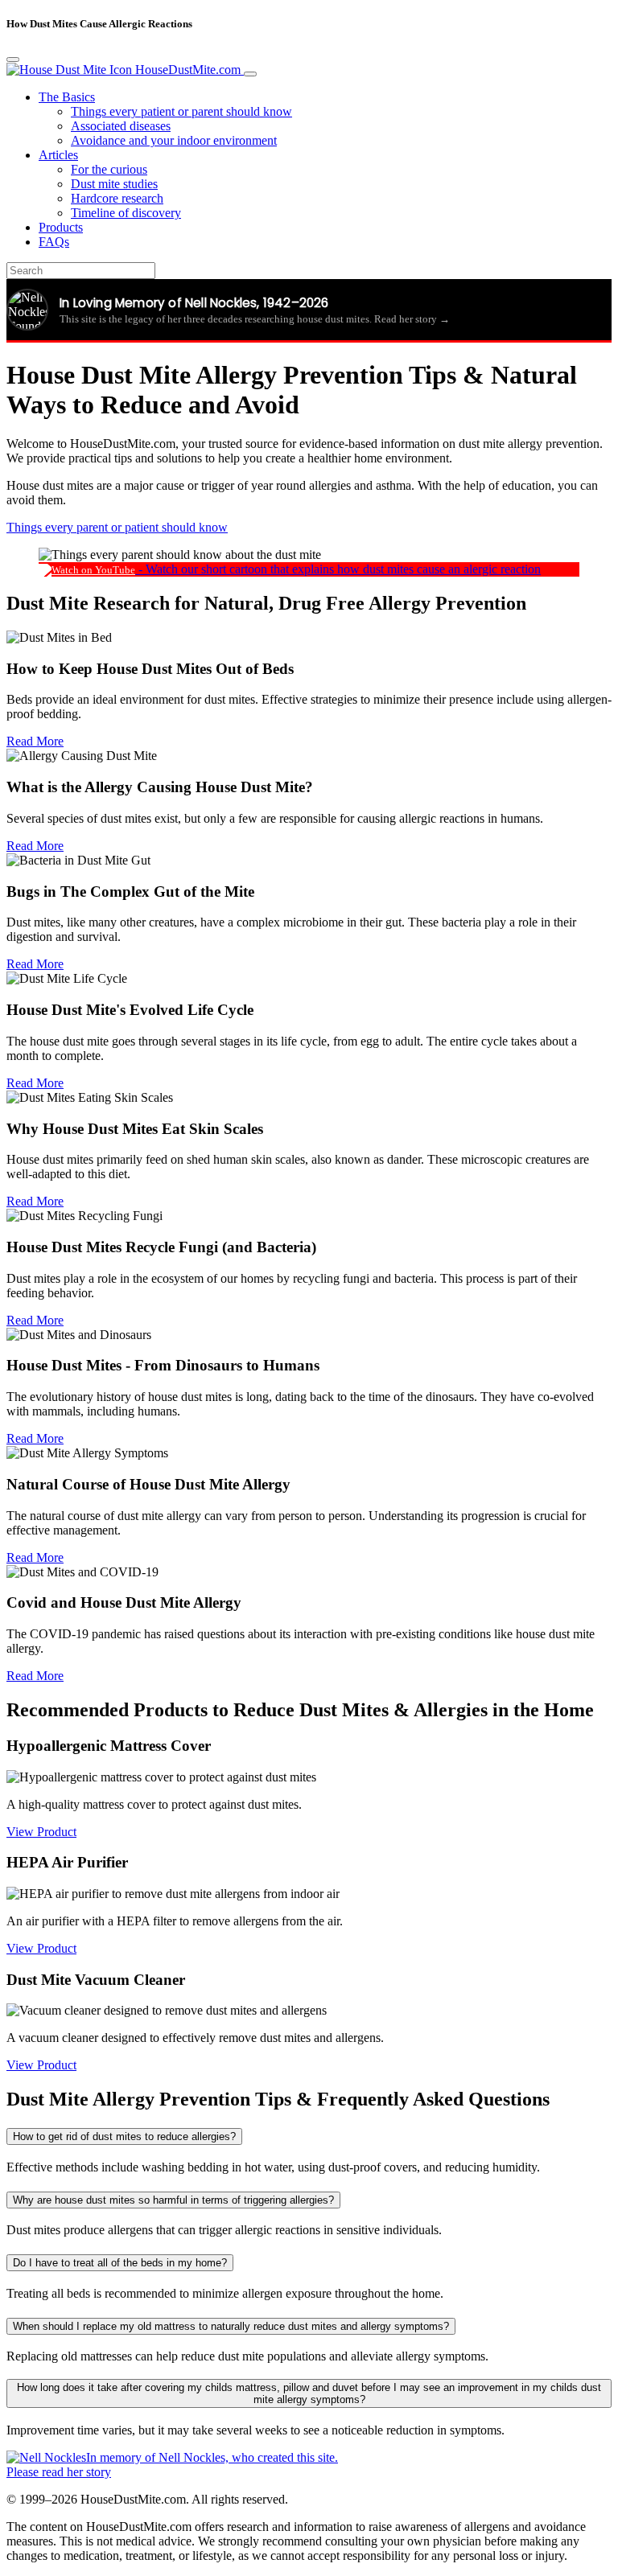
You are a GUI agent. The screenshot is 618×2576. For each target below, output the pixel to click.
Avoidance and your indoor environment (174, 140)
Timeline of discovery (126, 213)
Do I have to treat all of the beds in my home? (120, 2263)
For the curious (109, 169)
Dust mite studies (114, 184)
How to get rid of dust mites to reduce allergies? (124, 2136)
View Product (41, 1832)
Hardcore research (117, 198)
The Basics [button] (67, 97)
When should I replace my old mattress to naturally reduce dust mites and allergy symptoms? (231, 2326)
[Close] (13, 60)
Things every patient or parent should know (181, 111)
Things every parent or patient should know (117, 527)
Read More (35, 741)
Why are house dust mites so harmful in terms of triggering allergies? (173, 2200)
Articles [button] (58, 155)
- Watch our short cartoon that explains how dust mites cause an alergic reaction (338, 569)
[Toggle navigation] (250, 74)
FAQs (54, 242)
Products (61, 227)
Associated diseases (121, 126)
